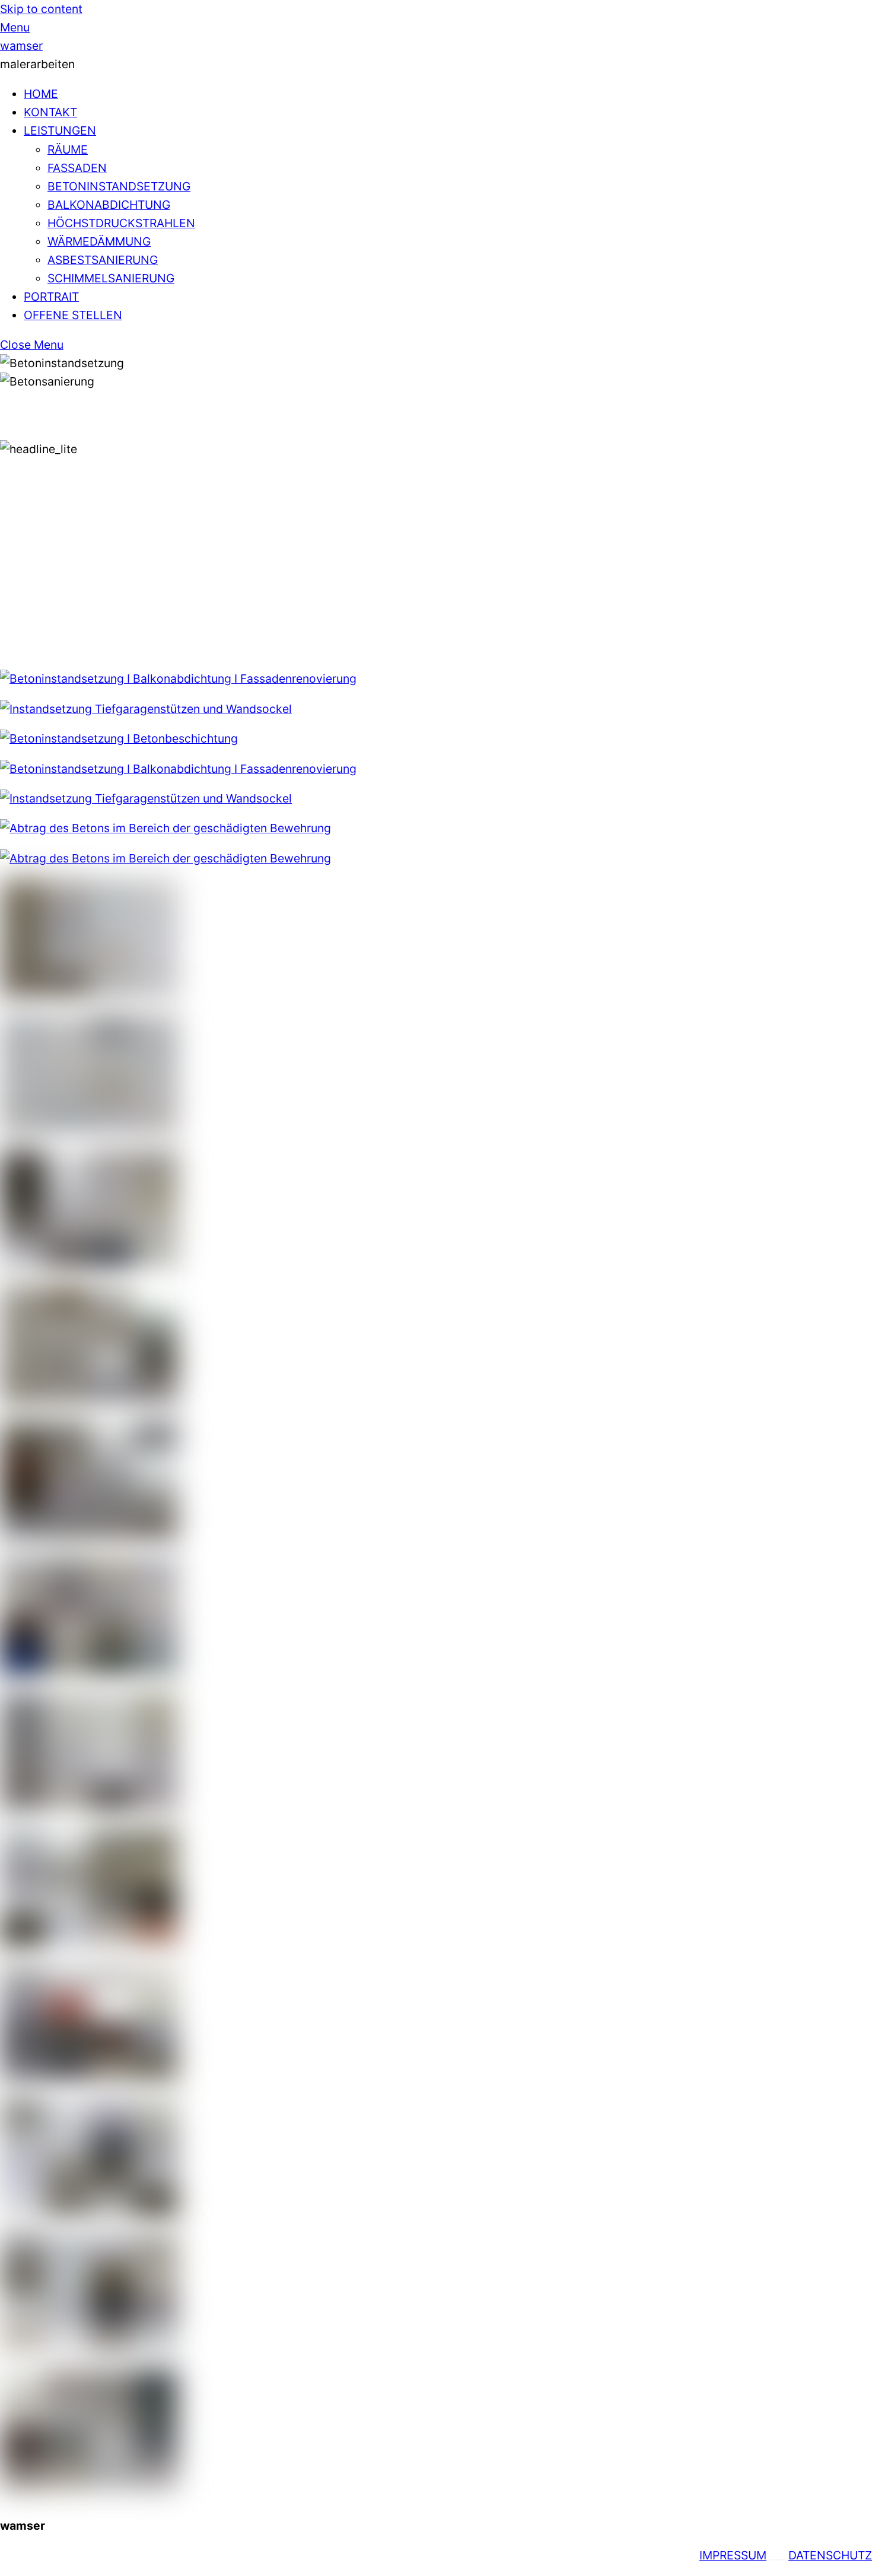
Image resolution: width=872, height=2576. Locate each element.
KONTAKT (50, 112)
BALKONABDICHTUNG (109, 205)
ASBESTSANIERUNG (103, 260)
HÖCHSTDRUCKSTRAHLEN (121, 223)
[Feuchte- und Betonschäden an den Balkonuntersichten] (89, 1265)
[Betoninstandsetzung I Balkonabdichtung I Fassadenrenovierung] (178, 679)
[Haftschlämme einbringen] (89, 1942)
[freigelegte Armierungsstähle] (89, 1129)
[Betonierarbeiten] (89, 2213)
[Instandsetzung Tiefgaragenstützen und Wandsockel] (146, 709)
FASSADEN (77, 168)
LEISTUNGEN (60, 130)
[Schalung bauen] (89, 2077)
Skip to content (41, 9)
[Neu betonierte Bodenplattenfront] (89, 2484)
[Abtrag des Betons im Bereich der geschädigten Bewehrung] (166, 828)
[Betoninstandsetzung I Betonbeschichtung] (119, 738)
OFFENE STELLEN (73, 315)
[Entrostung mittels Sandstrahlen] (89, 1536)
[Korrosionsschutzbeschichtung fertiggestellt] (89, 1807)
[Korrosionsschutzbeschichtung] (89, 1671)
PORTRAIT (51, 297)
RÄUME (68, 149)
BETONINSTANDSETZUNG (119, 186)
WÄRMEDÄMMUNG (99, 241)
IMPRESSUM (733, 2555)
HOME (41, 94)
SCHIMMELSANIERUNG (111, 278)
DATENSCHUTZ (830, 2555)
